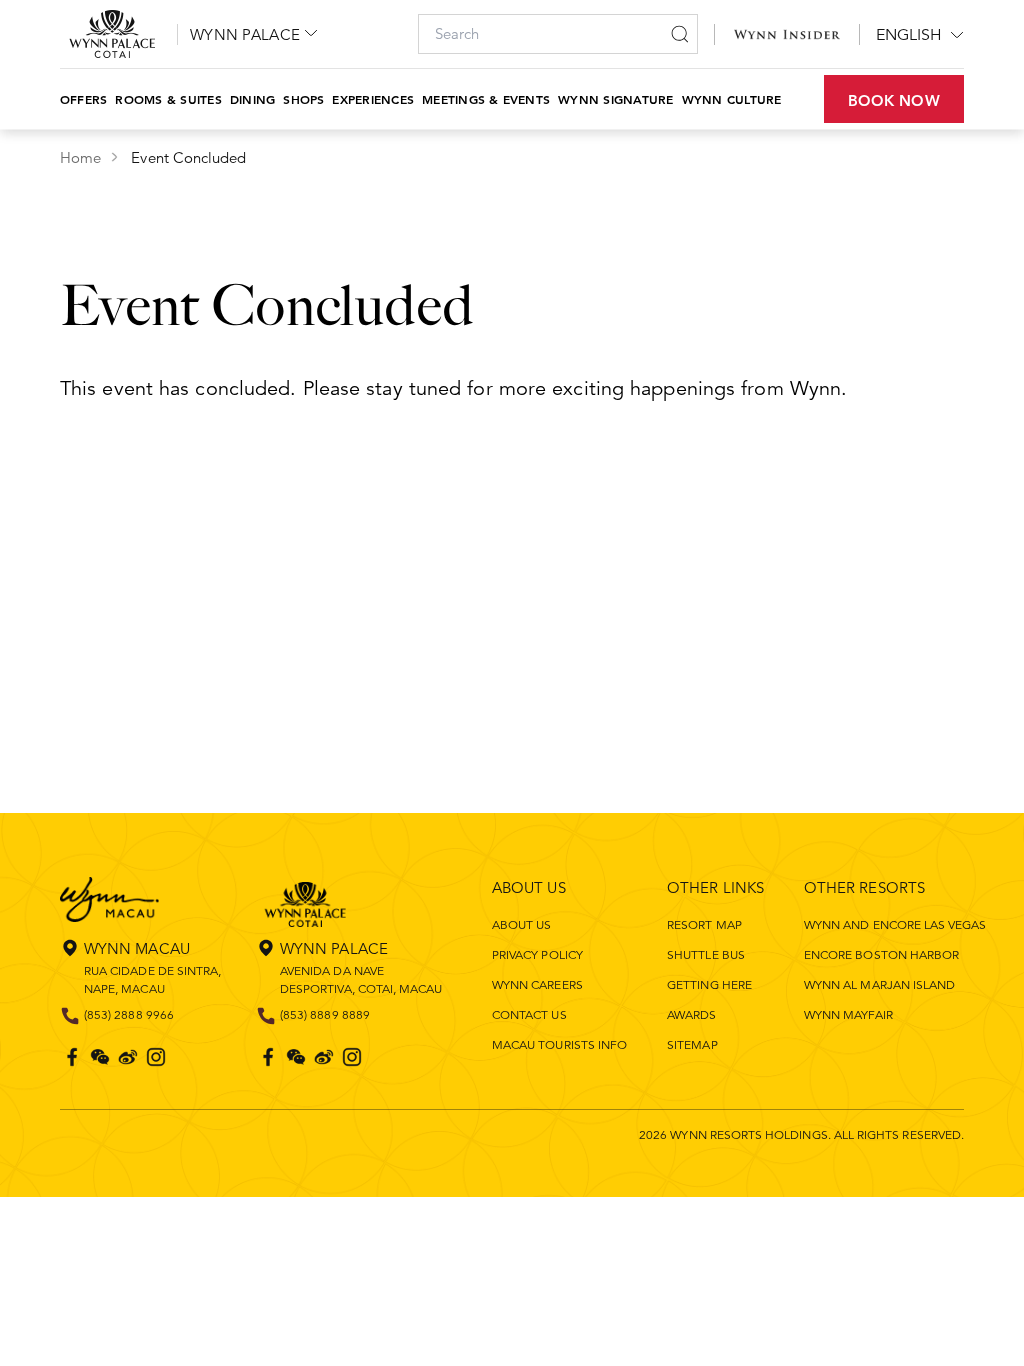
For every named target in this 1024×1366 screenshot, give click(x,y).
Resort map (704, 924)
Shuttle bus (706, 954)
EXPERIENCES (373, 99)
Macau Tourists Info (559, 1044)
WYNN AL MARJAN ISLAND (879, 984)
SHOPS (303, 99)
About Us (521, 924)
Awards (691, 1014)
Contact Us (529, 1014)
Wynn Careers (537, 984)
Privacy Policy (537, 954)
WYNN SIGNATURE (615, 99)
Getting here (709, 984)
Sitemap (692, 1044)
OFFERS (83, 99)
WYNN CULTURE (732, 99)
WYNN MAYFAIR (848, 1014)
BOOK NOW (894, 100)
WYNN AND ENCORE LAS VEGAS (895, 924)
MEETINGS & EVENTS (486, 99)
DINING (252, 99)
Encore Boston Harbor (881, 954)
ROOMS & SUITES (168, 99)
